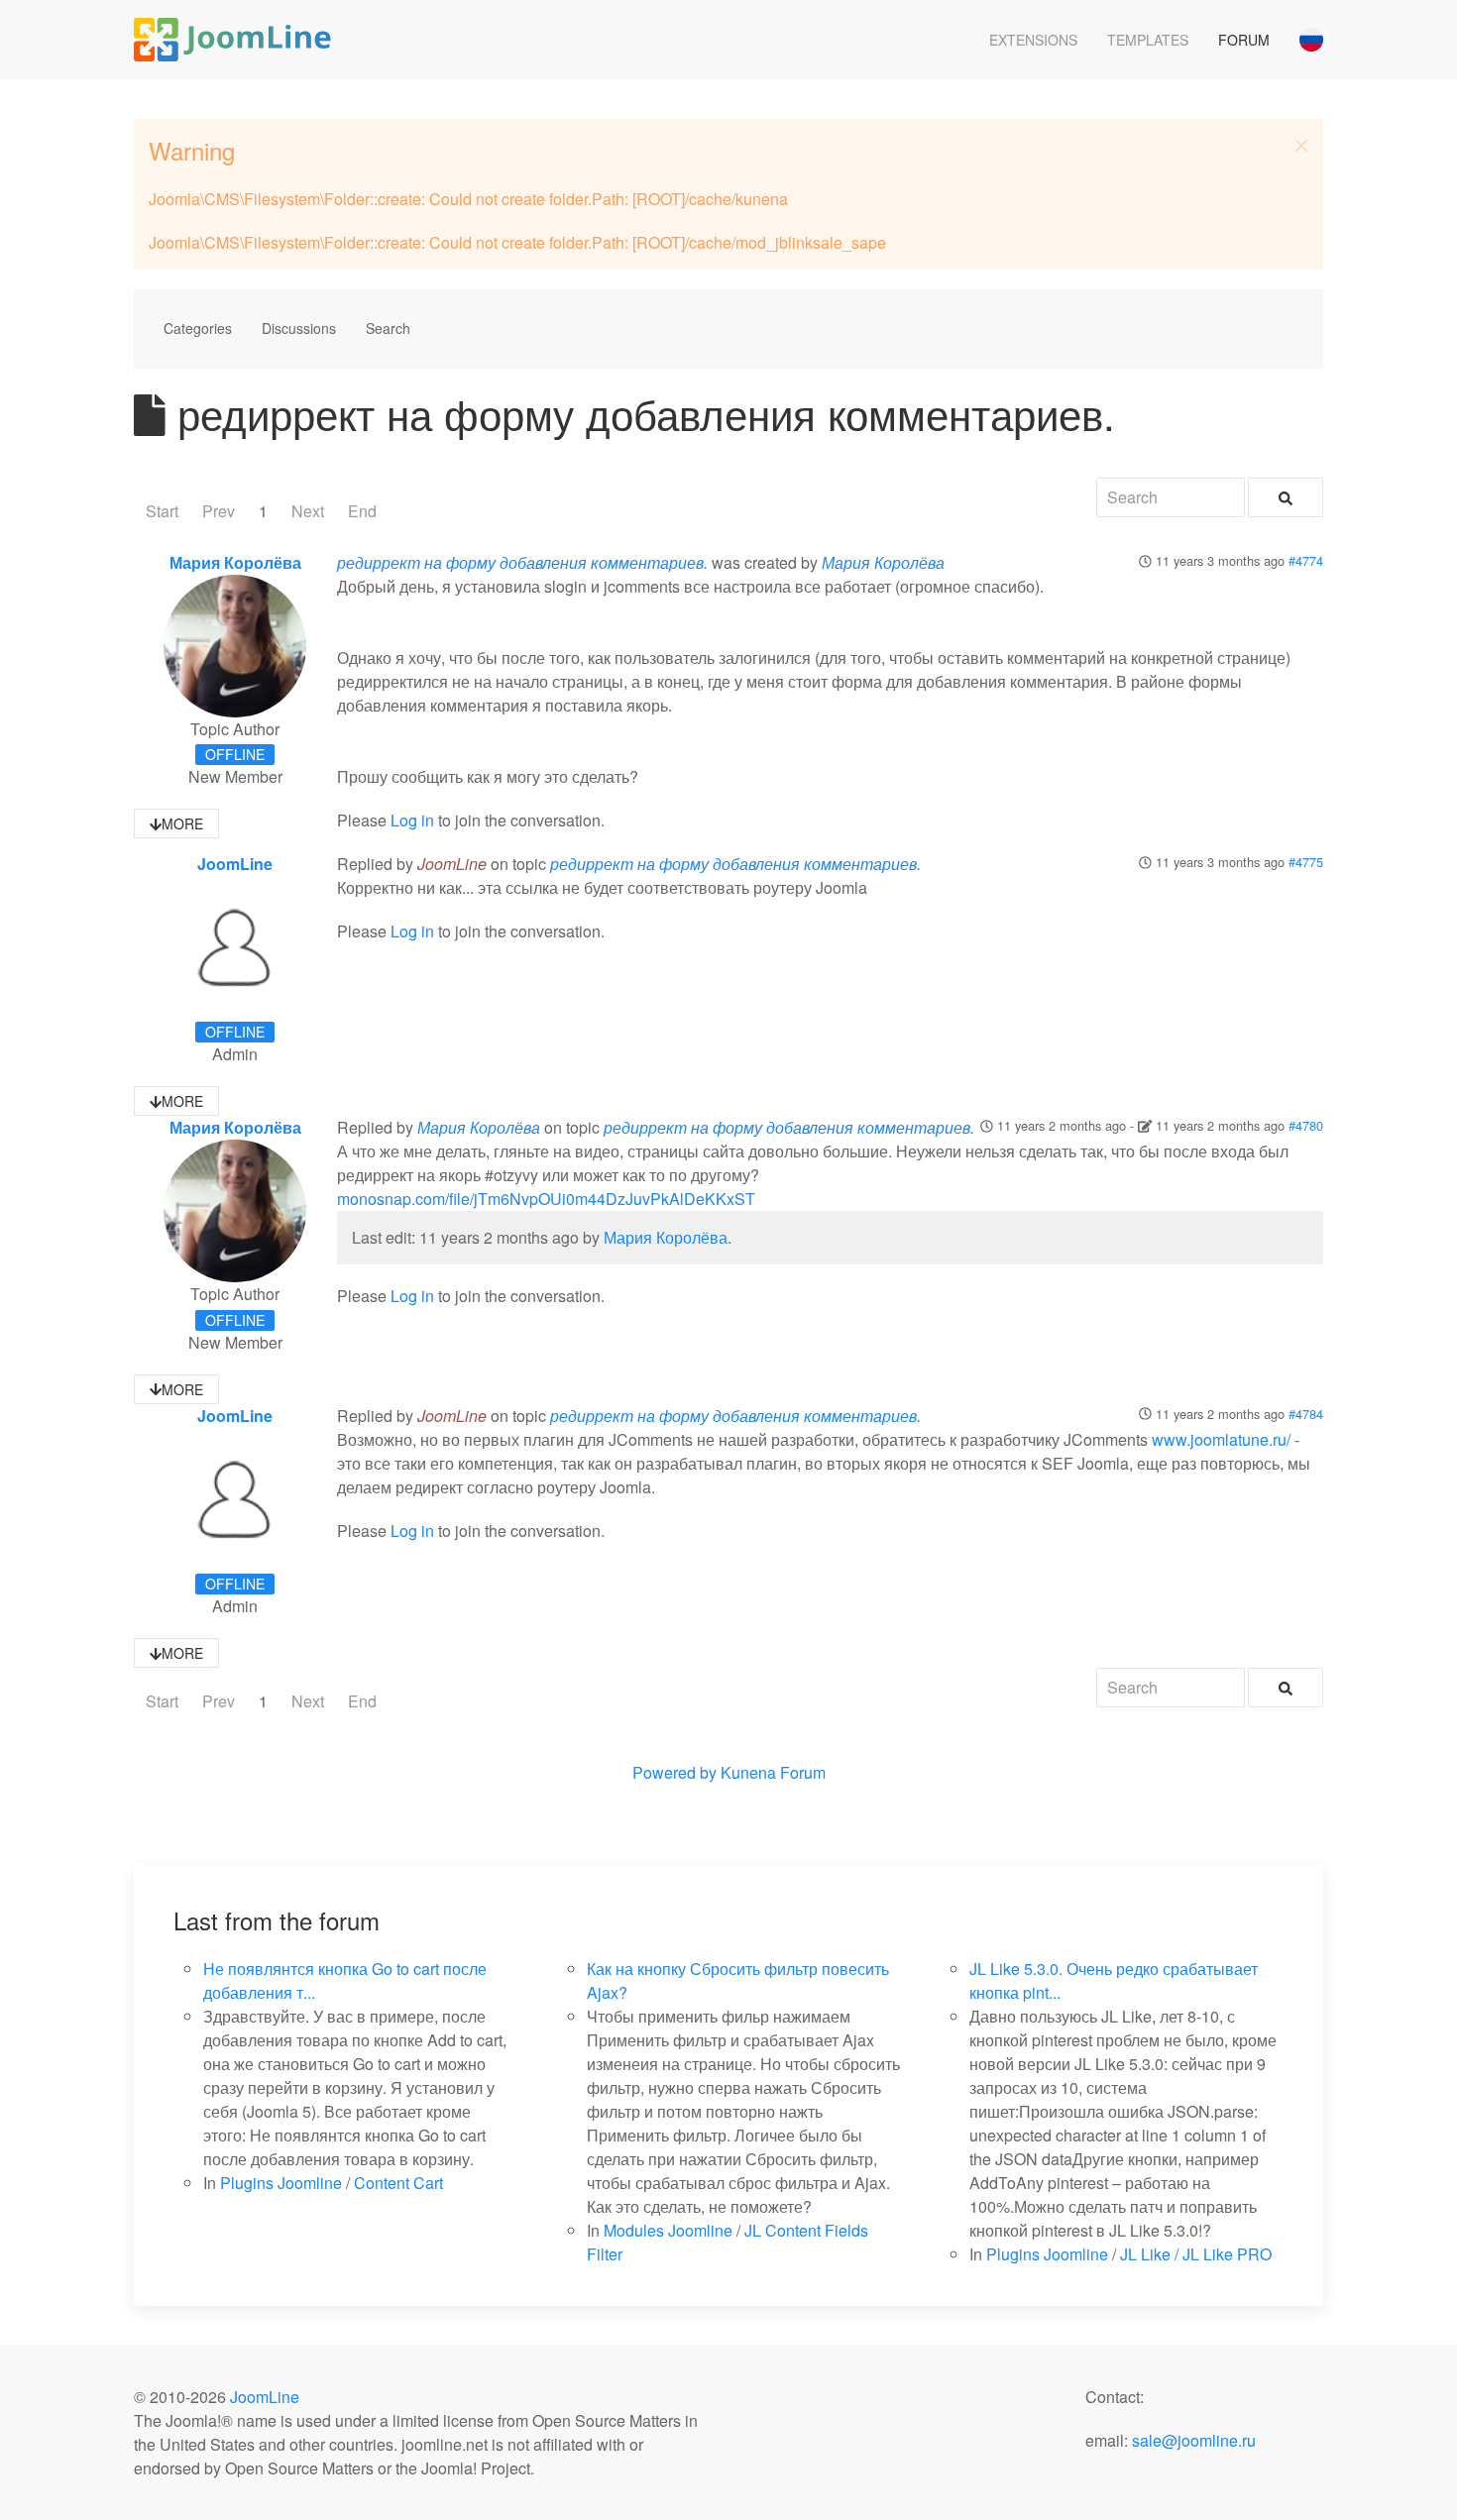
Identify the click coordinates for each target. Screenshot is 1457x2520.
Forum (1244, 40)
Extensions (1033, 40)
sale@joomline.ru (1194, 2440)
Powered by (674, 1772)
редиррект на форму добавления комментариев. (522, 562)
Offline (235, 754)
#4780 (1306, 1125)
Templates (1148, 40)
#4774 (1306, 560)
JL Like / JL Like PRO (1196, 2254)
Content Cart (398, 2183)
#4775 (1306, 862)
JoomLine (235, 864)
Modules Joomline (668, 2230)
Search (388, 328)
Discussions (299, 328)
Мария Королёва (235, 562)
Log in (412, 820)
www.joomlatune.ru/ (1221, 1439)
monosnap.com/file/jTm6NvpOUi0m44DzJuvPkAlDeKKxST (546, 1199)
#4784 (1306, 1414)
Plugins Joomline (281, 2183)
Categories (198, 328)
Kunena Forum (773, 1772)
